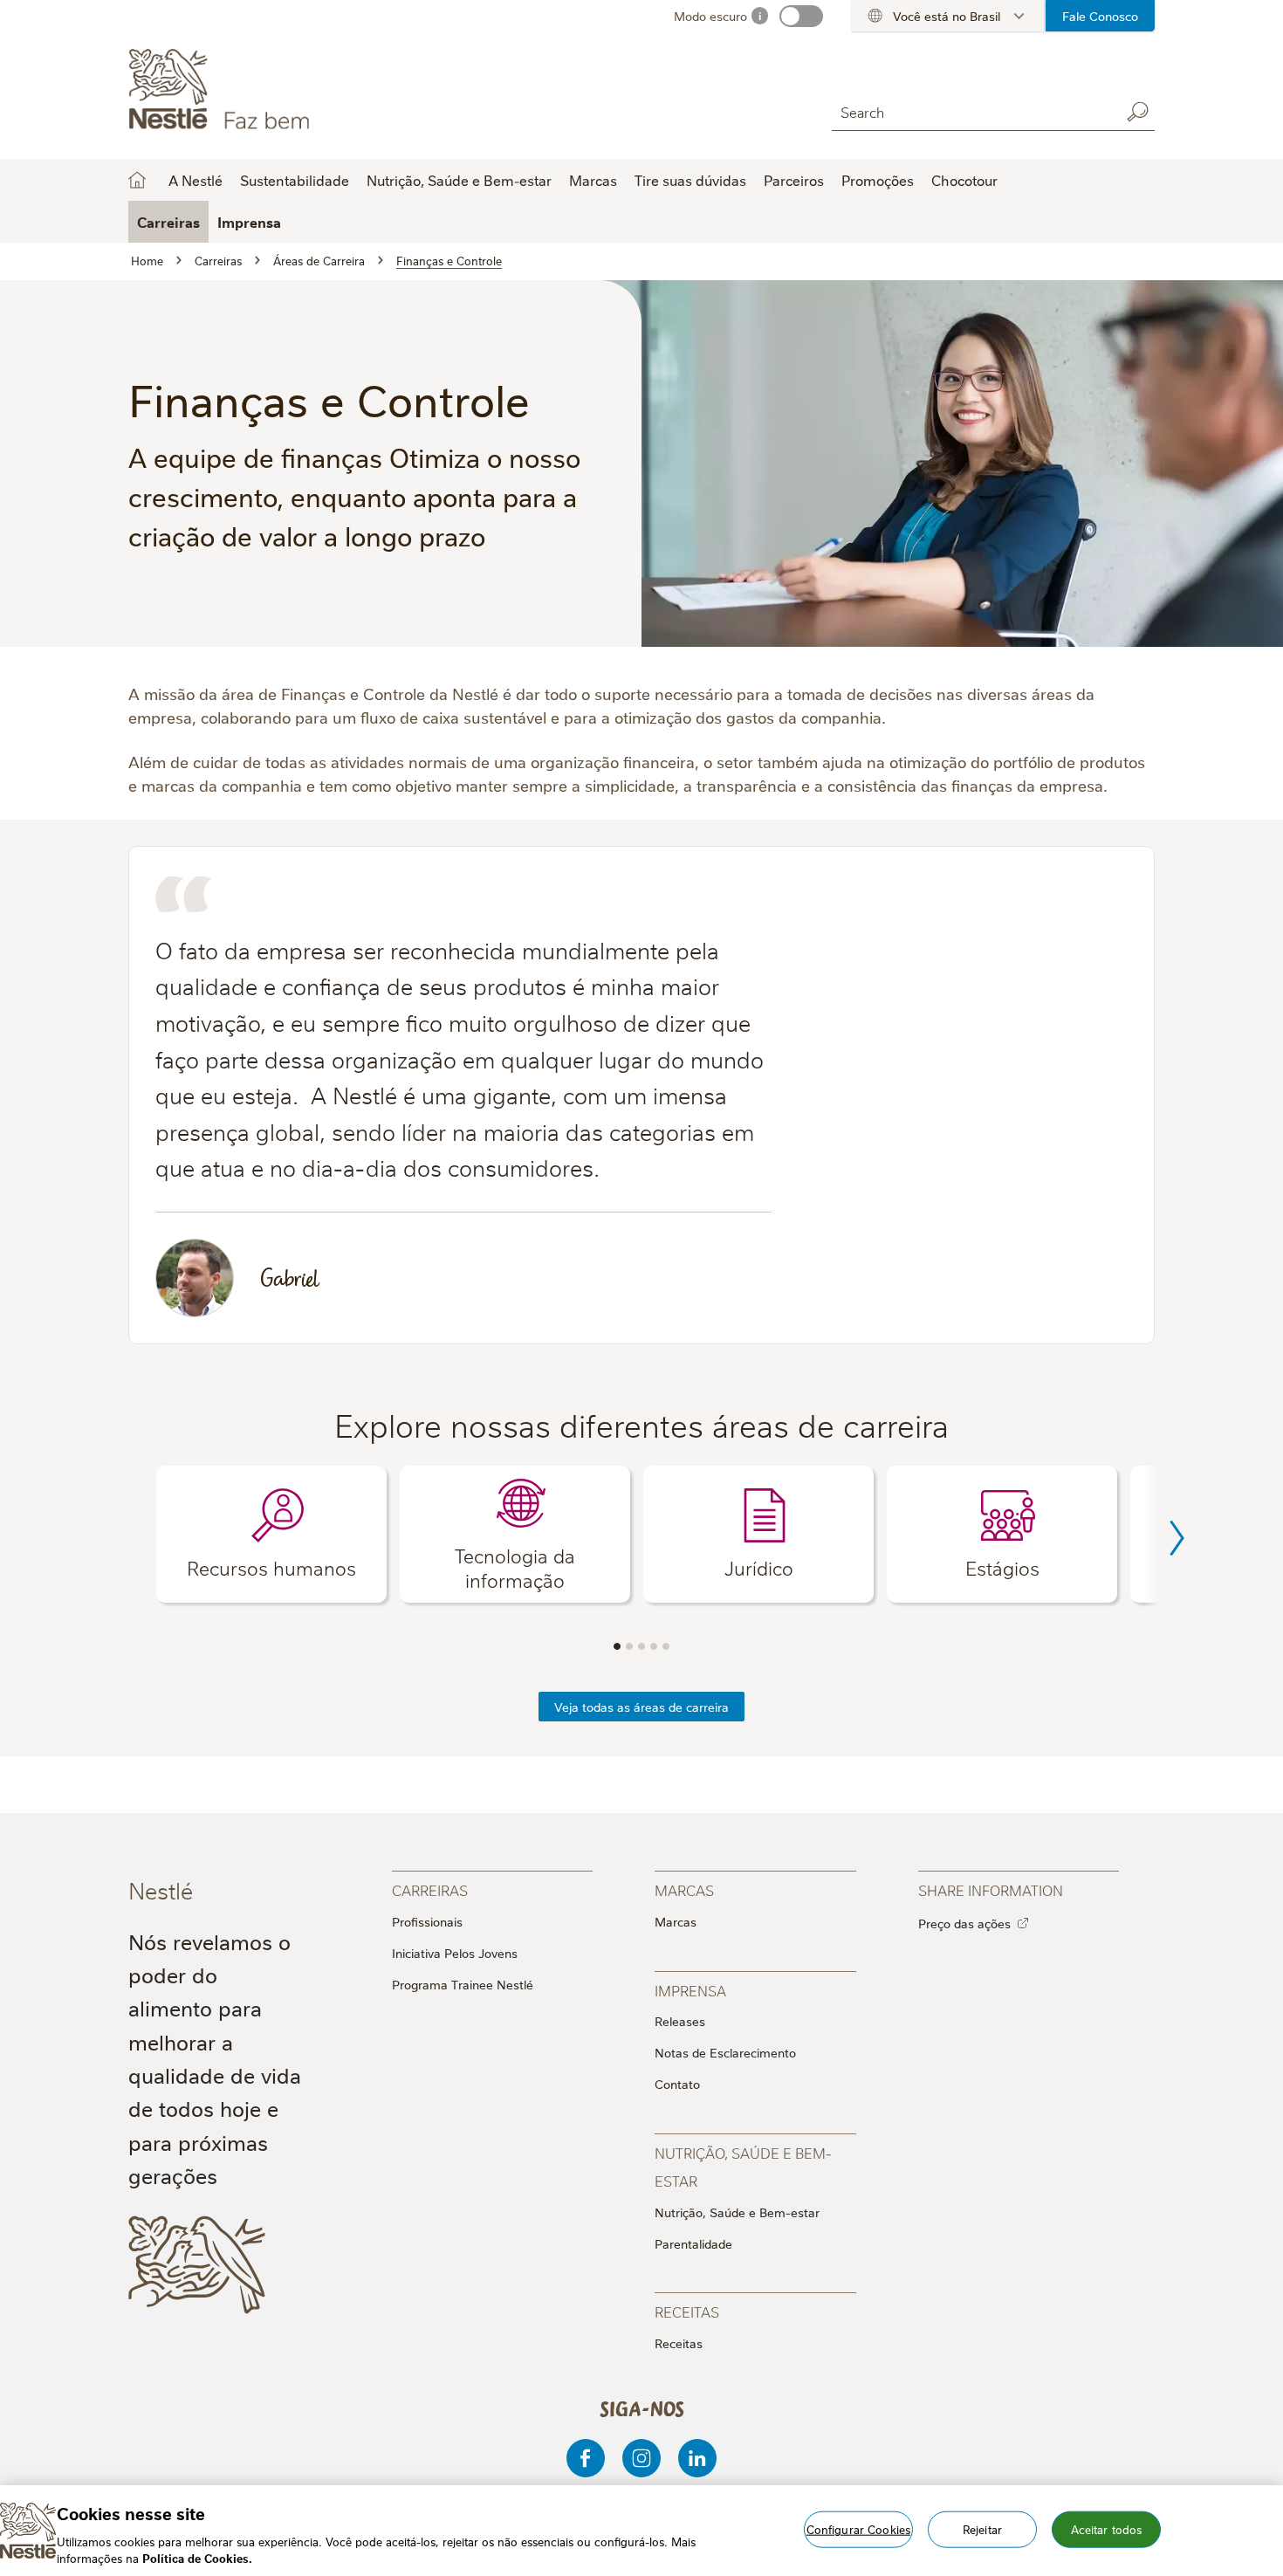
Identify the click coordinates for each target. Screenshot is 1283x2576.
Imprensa (249, 222)
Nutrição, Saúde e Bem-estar (737, 2212)
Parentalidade (693, 2243)
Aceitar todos (1107, 2529)
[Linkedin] (697, 2458)
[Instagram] (641, 2458)
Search (1137, 112)
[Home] (287, 90)
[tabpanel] (271, 1534)
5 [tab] (666, 1646)
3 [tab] (641, 1646)
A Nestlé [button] (196, 180)
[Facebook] (586, 2458)
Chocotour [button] (964, 180)
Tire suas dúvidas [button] (690, 180)
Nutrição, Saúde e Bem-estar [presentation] (743, 2166)
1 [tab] (617, 1646)
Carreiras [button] (168, 222)
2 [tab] (629, 1646)
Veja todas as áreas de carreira (641, 1707)
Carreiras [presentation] (430, 1889)
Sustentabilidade (295, 180)
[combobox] (971, 111)
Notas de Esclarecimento (725, 2052)
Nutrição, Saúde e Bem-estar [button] (459, 180)
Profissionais (427, 1921)
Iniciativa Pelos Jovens (455, 1953)
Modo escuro (710, 16)
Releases (680, 2021)
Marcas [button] (593, 180)
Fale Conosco (1100, 16)
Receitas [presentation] (687, 2311)
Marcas (676, 1921)
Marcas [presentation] (684, 1889)
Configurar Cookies (858, 2529)
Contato (677, 2084)
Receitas (679, 2343)
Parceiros (794, 180)
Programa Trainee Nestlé (463, 1984)
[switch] (801, 16)
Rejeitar (982, 2529)
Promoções (878, 180)
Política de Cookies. (197, 2558)
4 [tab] (654, 1646)
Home (137, 180)
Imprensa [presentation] (690, 1990)
